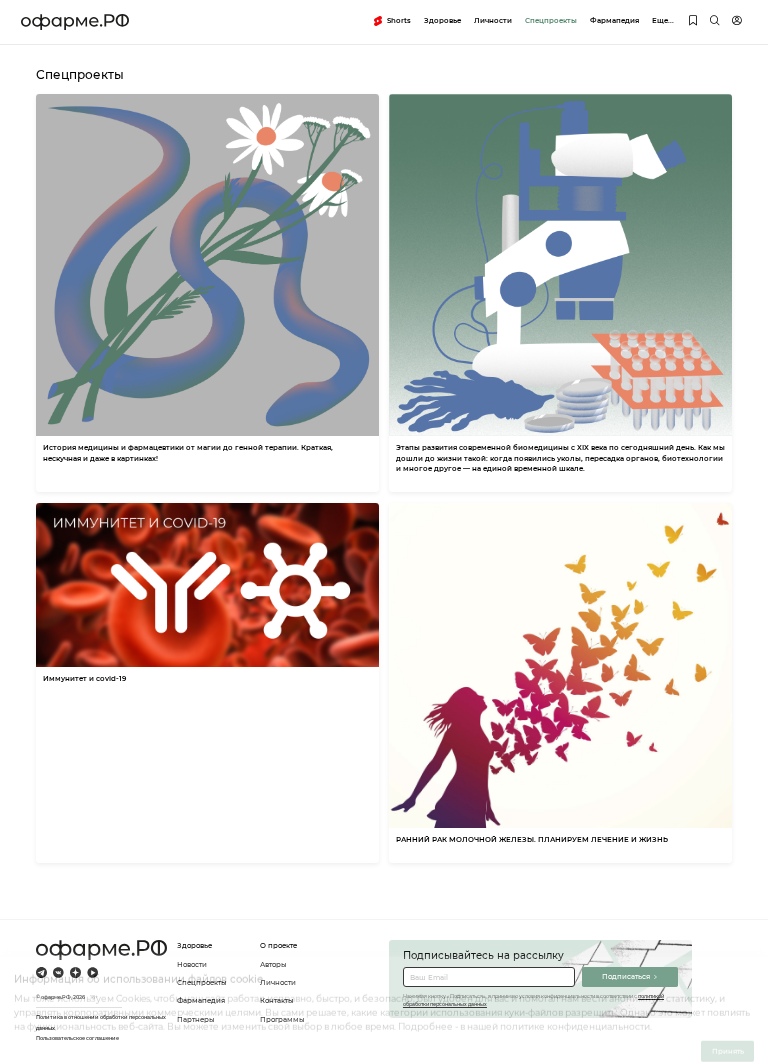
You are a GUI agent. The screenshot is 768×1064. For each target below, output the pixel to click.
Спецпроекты (551, 20)
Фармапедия (614, 20)
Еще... (663, 20)
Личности (493, 20)
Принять (728, 1039)
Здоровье (442, 20)
